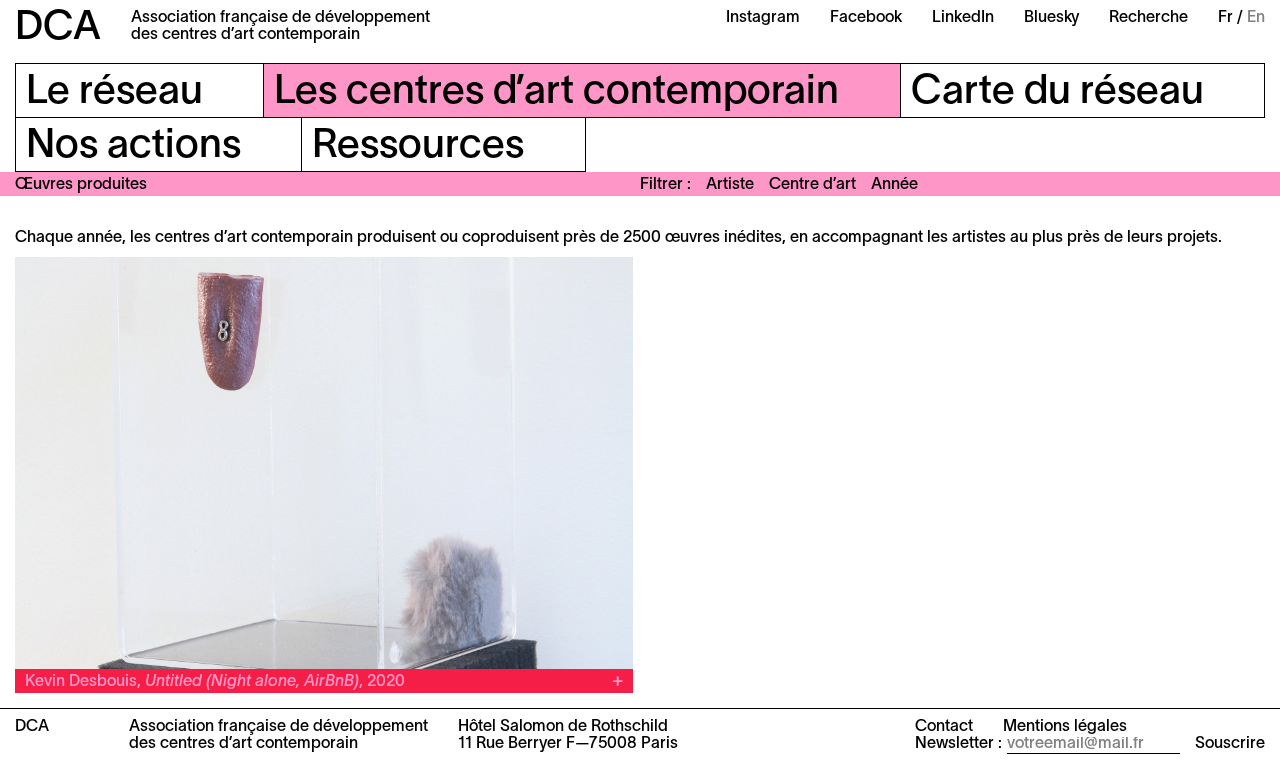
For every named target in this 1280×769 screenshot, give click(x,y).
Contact (944, 727)
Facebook (866, 18)
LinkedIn (963, 18)
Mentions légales (1065, 727)
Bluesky (1051, 18)
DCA (58, 28)
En (1256, 18)
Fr (1225, 18)
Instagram (763, 18)
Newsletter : (958, 744)
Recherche (1148, 18)
